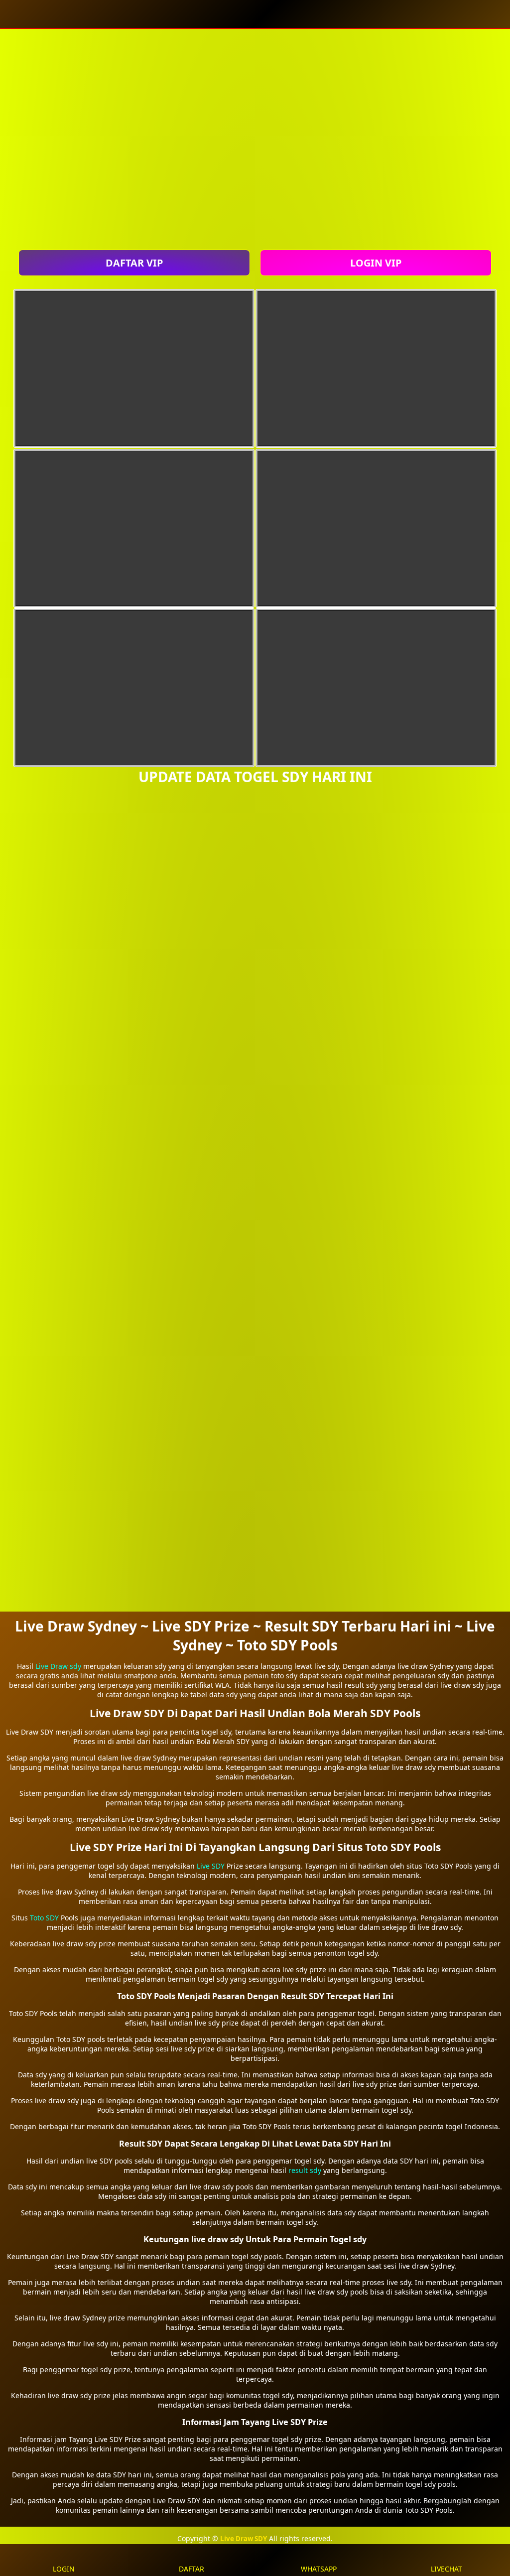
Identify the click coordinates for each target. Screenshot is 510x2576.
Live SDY (211, 1866)
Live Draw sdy (58, 1666)
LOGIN (64, 2569)
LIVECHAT (446, 2569)
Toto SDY (44, 1918)
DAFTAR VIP (134, 263)
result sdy (305, 2170)
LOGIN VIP (376, 263)
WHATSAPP (319, 2569)
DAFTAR (191, 2569)
